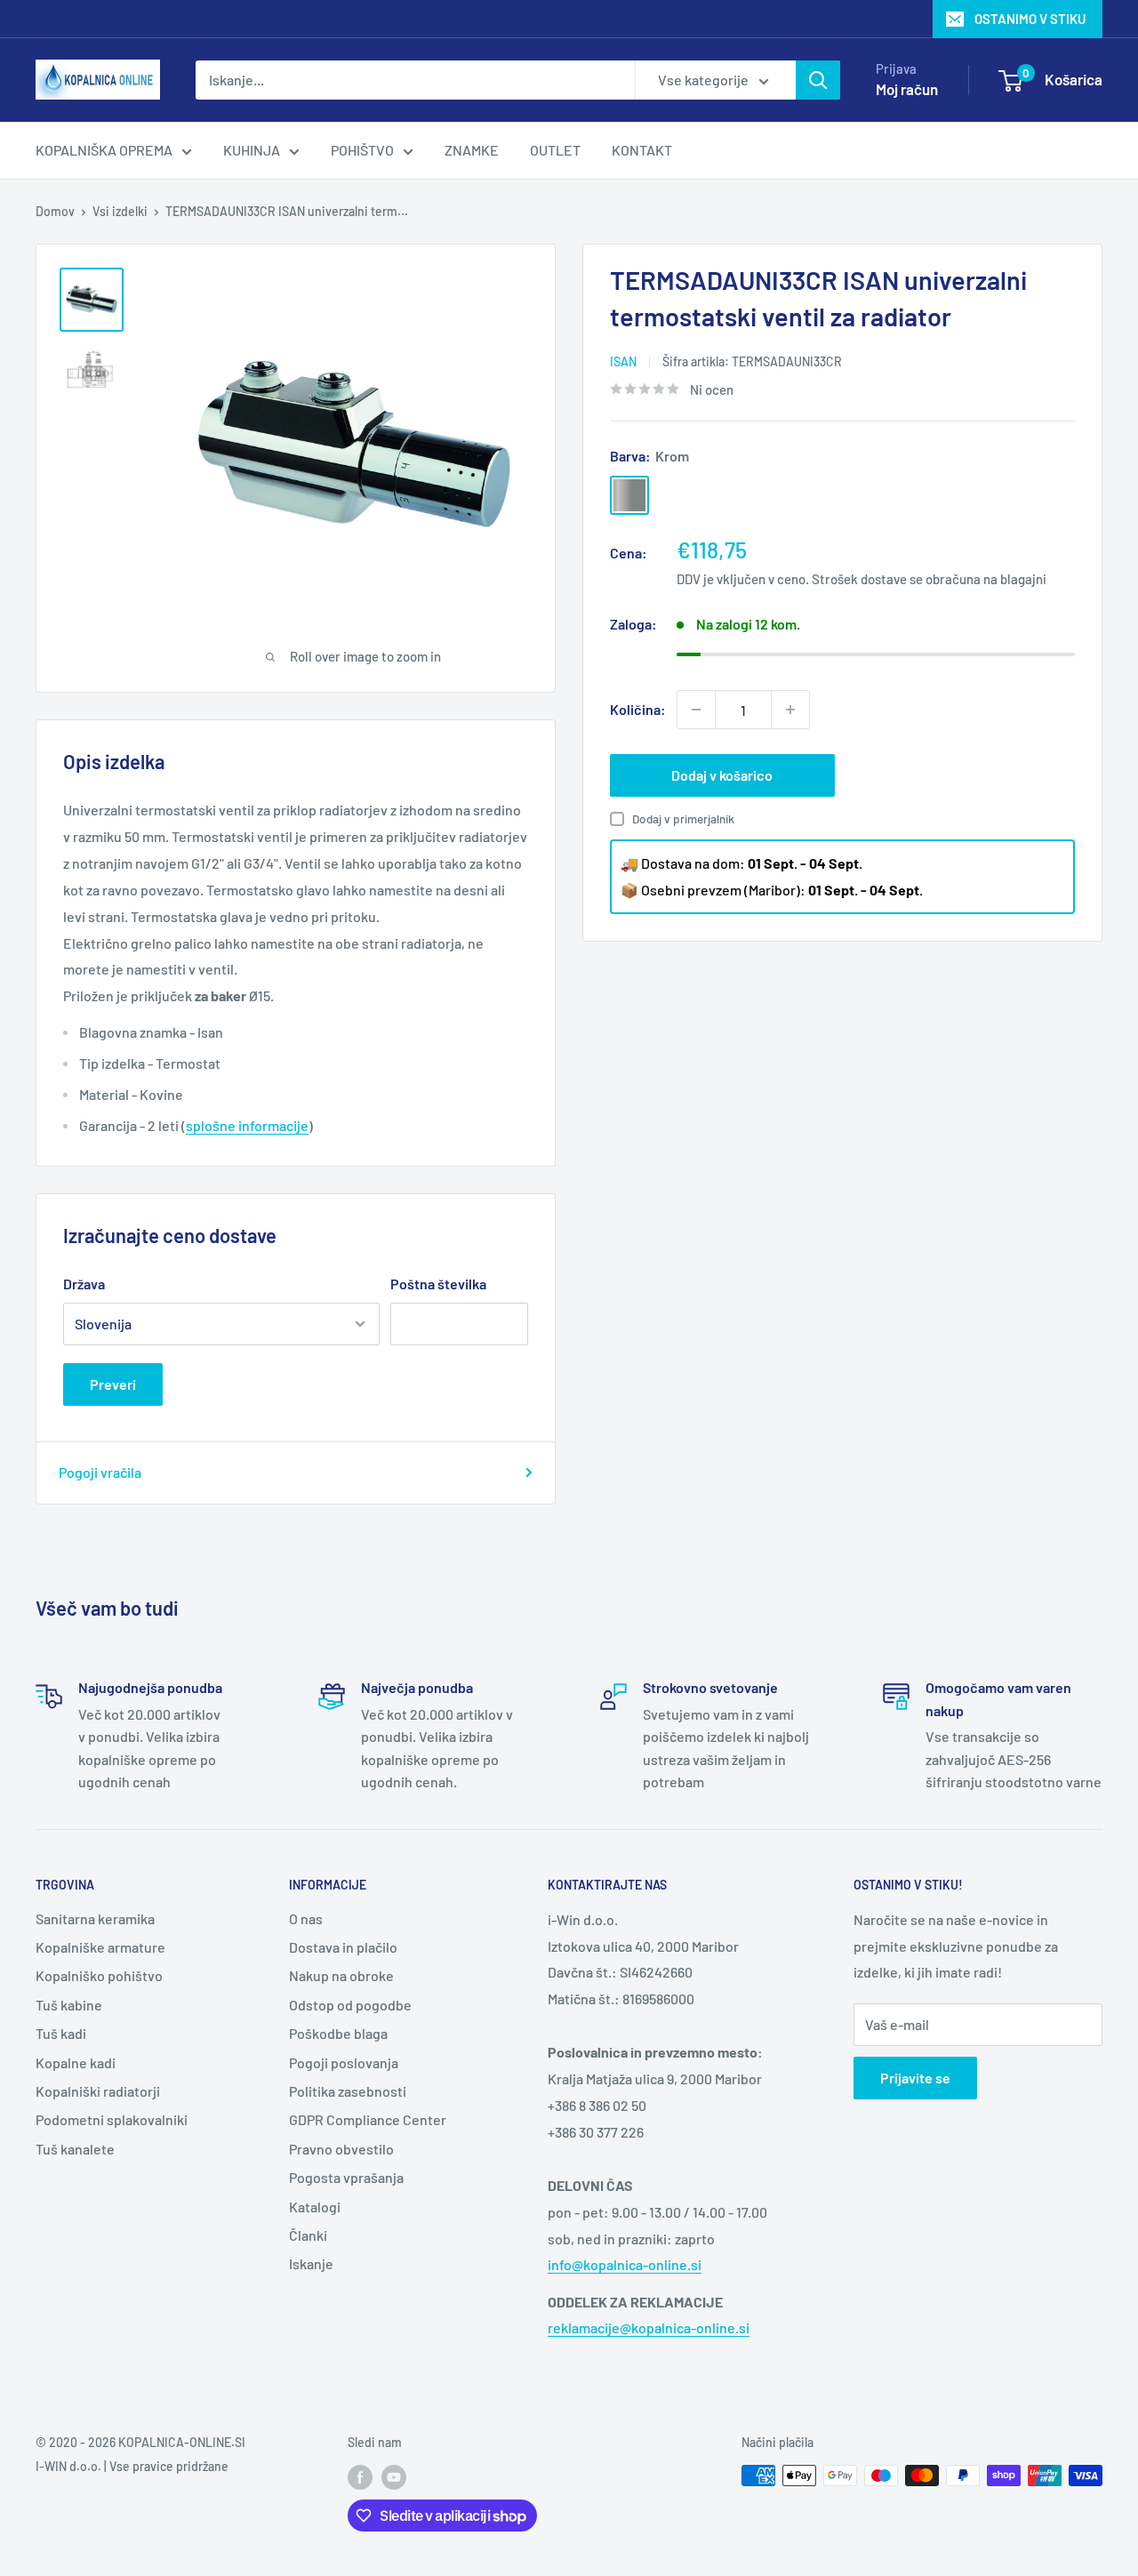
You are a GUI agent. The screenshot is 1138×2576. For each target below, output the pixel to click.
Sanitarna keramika (95, 1918)
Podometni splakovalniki (112, 2119)
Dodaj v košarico (722, 775)
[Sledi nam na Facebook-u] (360, 2477)
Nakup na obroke (341, 1975)
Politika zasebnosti (348, 2091)
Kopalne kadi (76, 2062)
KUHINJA (252, 150)
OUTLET (555, 150)
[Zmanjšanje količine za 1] (696, 710)
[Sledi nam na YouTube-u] (394, 2477)
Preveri (113, 1384)
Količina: (638, 709)
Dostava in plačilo (343, 1947)
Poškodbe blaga (338, 2033)
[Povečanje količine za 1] (790, 710)
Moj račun (907, 89)
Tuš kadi (61, 2033)
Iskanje (311, 2263)
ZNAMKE (472, 150)
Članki (308, 2235)
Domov (55, 211)
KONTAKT (642, 150)
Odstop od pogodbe (350, 2005)
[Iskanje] (818, 80)
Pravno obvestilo (341, 2149)
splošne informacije (247, 1125)
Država (84, 1284)
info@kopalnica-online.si (625, 2264)
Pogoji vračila (100, 1472)
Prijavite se (915, 2078)
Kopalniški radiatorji (98, 2091)
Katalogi (315, 2207)
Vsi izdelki (120, 211)
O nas (306, 1918)
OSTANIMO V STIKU (1030, 19)
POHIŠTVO (362, 150)
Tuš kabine (69, 2005)
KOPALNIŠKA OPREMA (104, 150)
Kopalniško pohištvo (99, 1975)
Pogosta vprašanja (346, 2177)
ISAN (623, 361)
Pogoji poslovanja (344, 2062)
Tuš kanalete (75, 2149)
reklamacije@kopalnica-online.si (649, 2327)
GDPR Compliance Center (368, 2119)
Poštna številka (438, 1284)
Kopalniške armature (100, 1947)
